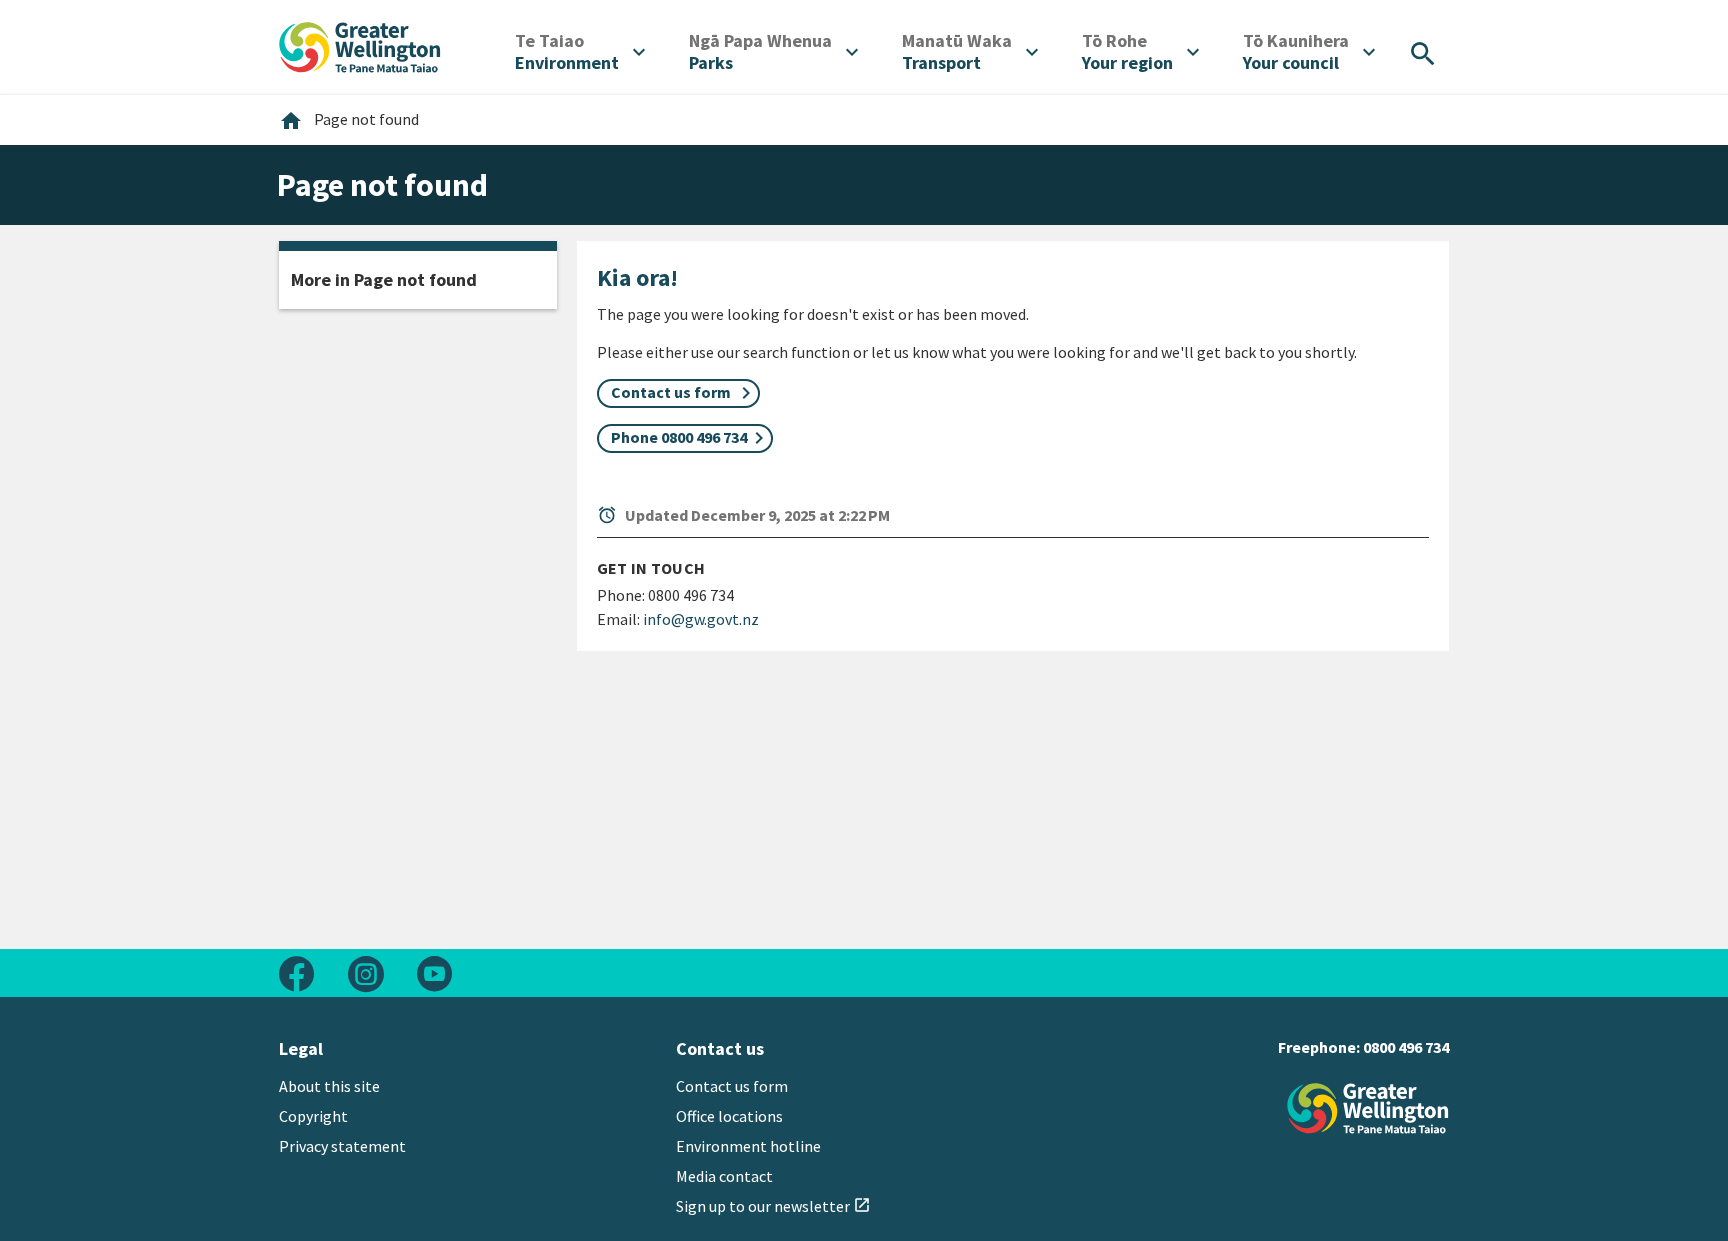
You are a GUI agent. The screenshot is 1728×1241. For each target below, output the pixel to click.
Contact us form (732, 1086)
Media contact (724, 1176)
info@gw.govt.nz (701, 619)
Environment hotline (748, 1146)
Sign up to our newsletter (773, 1206)
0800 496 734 (1406, 1047)
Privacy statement (342, 1146)
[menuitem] (580, 52)
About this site (329, 1086)
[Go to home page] (360, 45)
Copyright (313, 1116)
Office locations (729, 1116)
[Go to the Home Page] (1368, 1108)
